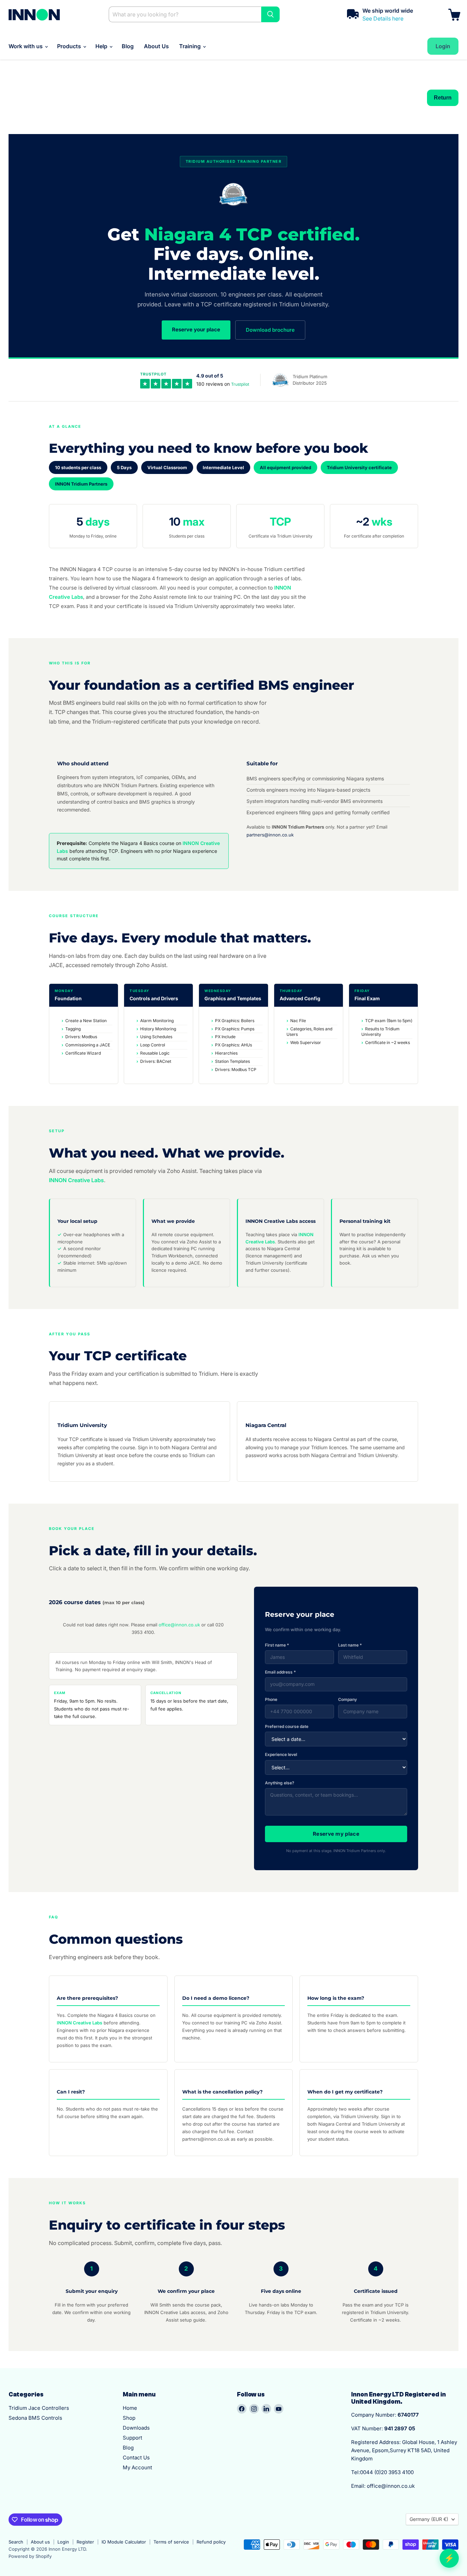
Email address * (280, 1672)
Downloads (136, 2428)
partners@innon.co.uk (270, 835)
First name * (277, 1645)
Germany (429, 2519)
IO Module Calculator (124, 2542)
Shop (129, 2418)
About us (40, 2542)
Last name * (350, 1645)
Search (16, 2542)
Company (348, 1699)
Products (70, 46)
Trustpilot (240, 384)
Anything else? (280, 1783)
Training (191, 46)
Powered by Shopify (30, 2556)
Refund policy (211, 2542)
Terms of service (171, 2542)
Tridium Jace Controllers (39, 2408)
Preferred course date (287, 1726)
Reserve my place (336, 1834)
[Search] (270, 14)
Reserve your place (196, 329)
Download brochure (270, 330)
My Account (137, 2467)
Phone (271, 1699)
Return (443, 98)
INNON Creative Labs (76, 1180)
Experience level (281, 1754)
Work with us (26, 46)
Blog (128, 46)
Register (85, 2542)
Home (130, 2408)
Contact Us (136, 2458)
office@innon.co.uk (179, 1625)
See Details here (383, 18)
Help (102, 46)
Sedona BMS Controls (35, 2418)
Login (63, 2542)
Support (132, 2438)
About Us (156, 46)
